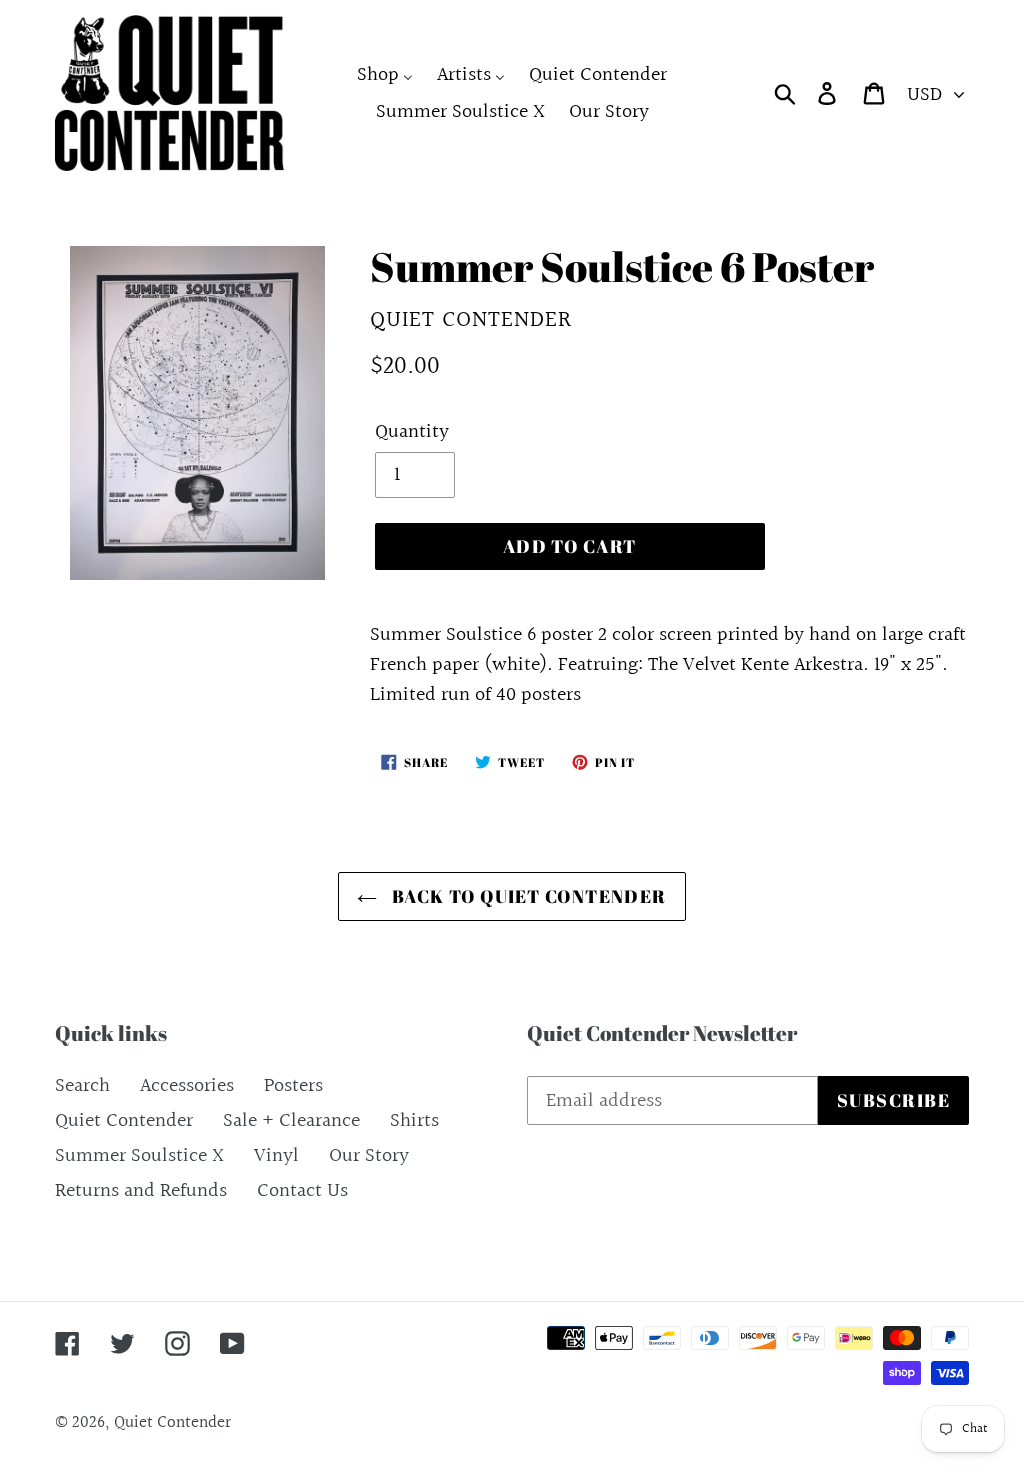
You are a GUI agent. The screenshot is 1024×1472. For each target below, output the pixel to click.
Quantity (412, 432)
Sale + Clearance (291, 1121)
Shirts (414, 1121)
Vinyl (276, 1156)
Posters (293, 1086)
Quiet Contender (124, 1121)
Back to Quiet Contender (527, 896)
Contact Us (302, 1191)
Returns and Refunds (141, 1191)
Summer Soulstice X (139, 1156)
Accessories (187, 1086)
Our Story (369, 1156)
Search (82, 1086)
